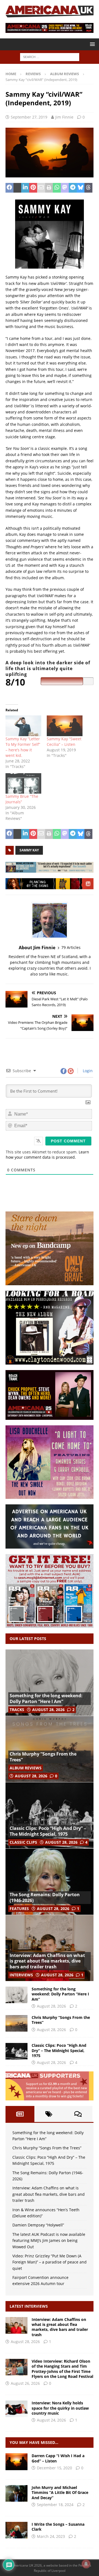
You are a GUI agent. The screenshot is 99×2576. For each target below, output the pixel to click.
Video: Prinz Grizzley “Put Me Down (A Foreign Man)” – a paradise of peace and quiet (50, 2262)
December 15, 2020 (54, 2468)
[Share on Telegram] (73, 188)
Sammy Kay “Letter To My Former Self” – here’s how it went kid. (23, 747)
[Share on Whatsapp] (57, 188)
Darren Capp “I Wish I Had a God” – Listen (58, 2458)
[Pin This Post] (33, 188)
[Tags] (49, 2114)
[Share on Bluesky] (81, 188)
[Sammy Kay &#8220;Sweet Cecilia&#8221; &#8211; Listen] (65, 726)
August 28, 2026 (48, 1710)
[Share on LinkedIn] (25, 188)
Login (87, 1071)
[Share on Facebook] (9, 188)
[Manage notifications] (86, 2564)
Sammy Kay (29, 850)
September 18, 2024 (55, 2505)
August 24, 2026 (51, 2420)
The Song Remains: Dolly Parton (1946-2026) (45, 1897)
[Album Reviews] (16, 2493)
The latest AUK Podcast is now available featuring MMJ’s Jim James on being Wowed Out (49, 2241)
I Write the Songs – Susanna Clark (58, 2527)
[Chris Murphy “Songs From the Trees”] (50, 1749)
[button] (91, 44)
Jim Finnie (64, 117)
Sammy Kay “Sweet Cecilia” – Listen (64, 742)
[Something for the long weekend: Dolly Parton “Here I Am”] (50, 1683)
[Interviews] (16, 2325)
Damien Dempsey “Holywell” (38, 2225)
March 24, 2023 (51, 2536)
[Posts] (20, 2114)
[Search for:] (50, 57)
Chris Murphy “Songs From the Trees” (43, 1757)
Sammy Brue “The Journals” (22, 799)
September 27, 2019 (29, 117)
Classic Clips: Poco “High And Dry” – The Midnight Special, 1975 (48, 1831)
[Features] (16, 2530)
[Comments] (78, 2114)
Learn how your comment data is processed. (47, 1155)
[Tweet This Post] (17, 188)
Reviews (33, 74)
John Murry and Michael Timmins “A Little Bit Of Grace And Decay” (60, 2492)
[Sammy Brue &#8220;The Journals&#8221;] (23, 783)
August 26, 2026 (25, 2383)
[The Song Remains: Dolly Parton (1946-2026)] (50, 1882)
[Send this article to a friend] (41, 188)
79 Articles (71, 947)
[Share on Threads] (88, 188)
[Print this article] (49, 188)
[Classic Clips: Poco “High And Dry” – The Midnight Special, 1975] (50, 1815)
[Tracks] (16, 2462)
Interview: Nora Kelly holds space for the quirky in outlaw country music (60, 2408)
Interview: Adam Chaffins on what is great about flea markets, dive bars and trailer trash (47, 1961)
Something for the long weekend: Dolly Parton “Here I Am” (46, 1698)
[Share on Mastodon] (65, 188)
